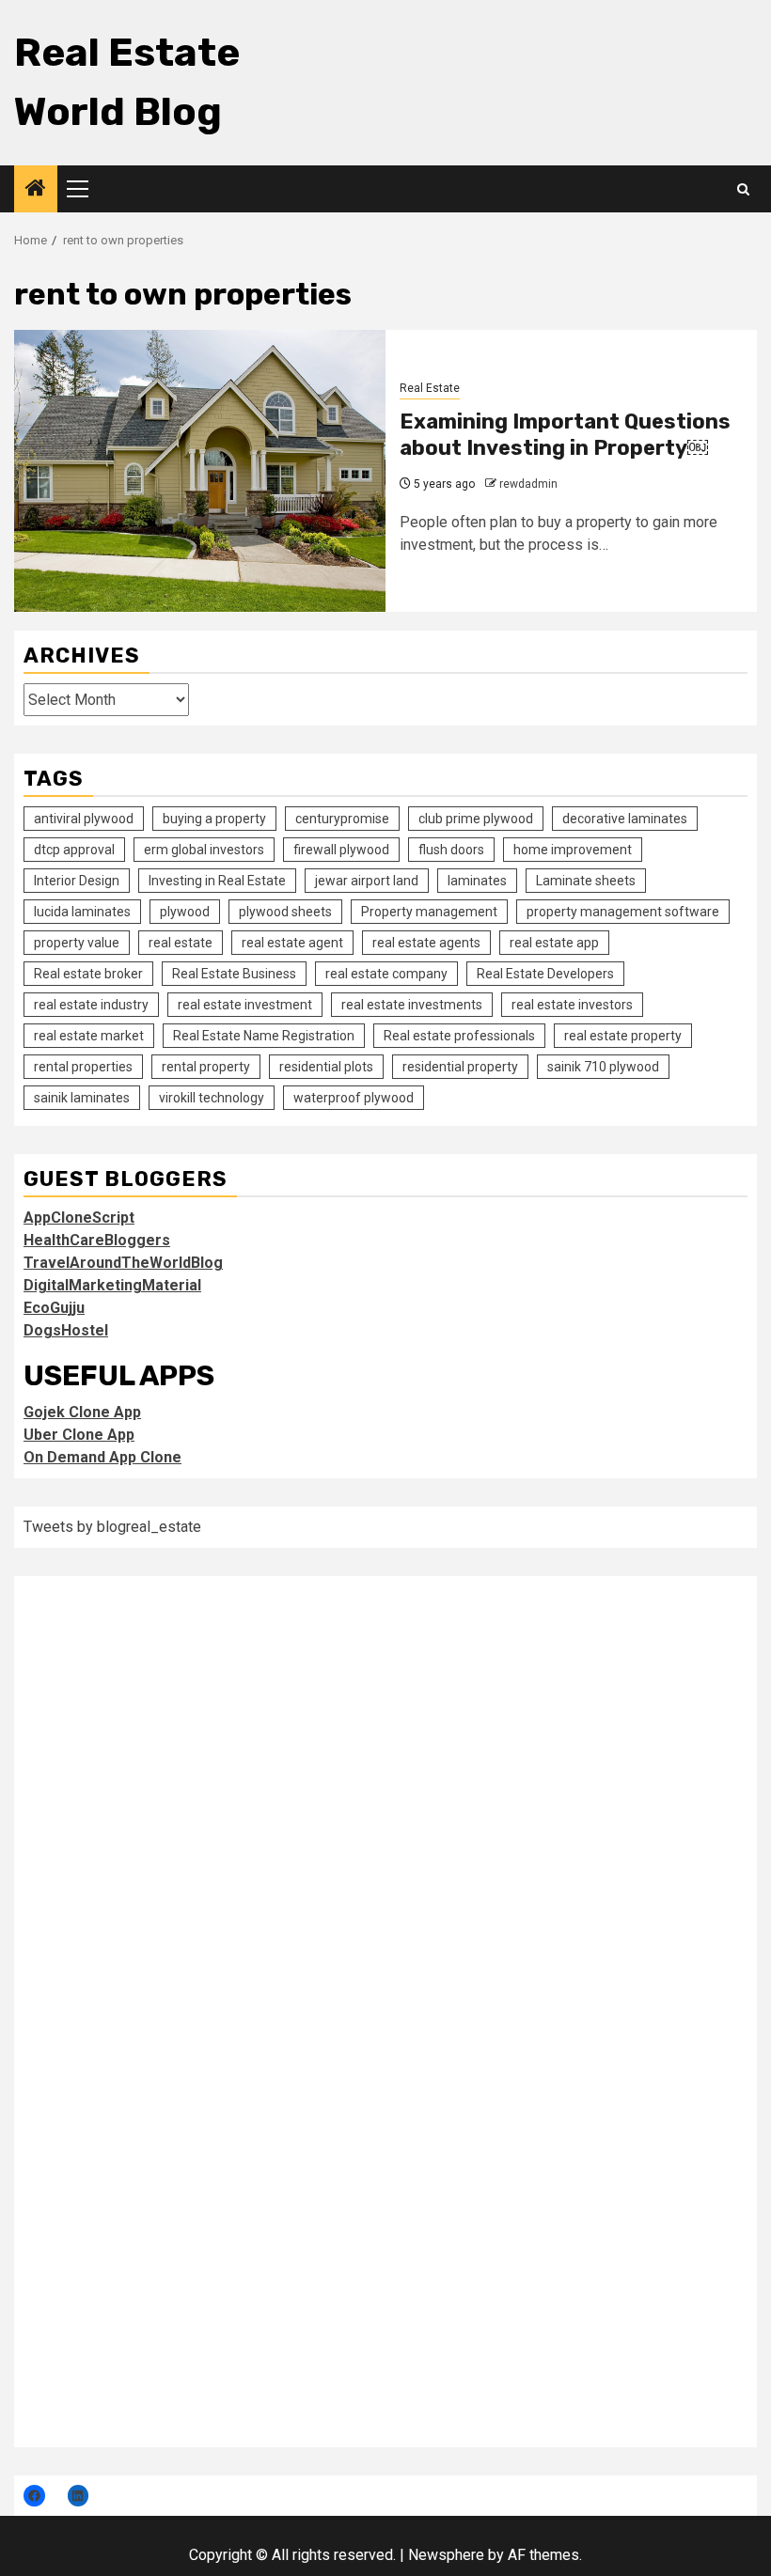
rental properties (83, 1067)
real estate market (89, 1036)
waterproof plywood (354, 1098)
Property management (429, 912)
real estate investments (412, 1005)
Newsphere (446, 2555)
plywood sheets (285, 912)
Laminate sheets (586, 881)
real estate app (554, 943)
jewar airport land (367, 881)
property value (77, 943)
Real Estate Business (234, 974)
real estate (181, 943)
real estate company (386, 974)
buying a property (214, 819)
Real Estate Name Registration (264, 1036)
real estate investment (245, 1005)
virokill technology (212, 1098)
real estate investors (572, 1005)
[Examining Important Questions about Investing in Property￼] (200, 471)
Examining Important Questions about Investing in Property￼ (565, 435)
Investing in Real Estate (217, 881)
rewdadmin (528, 484)
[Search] (743, 189)
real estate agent (292, 943)
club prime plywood (476, 819)
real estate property (623, 1036)
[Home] (36, 190)
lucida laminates (82, 912)
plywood (185, 912)
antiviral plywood (84, 819)
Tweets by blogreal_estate (112, 1527)
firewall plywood (341, 850)
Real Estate (430, 388)
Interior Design (77, 881)
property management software (623, 912)
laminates (477, 881)
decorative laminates (625, 819)
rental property (206, 1067)
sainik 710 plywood (603, 1067)
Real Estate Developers (545, 974)
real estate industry (91, 1005)
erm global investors (204, 850)
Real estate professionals (459, 1036)
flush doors (451, 850)
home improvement (573, 850)
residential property (460, 1067)
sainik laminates (82, 1098)
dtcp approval (74, 850)
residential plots (326, 1067)
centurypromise (342, 819)
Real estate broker (88, 974)
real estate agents (426, 943)
